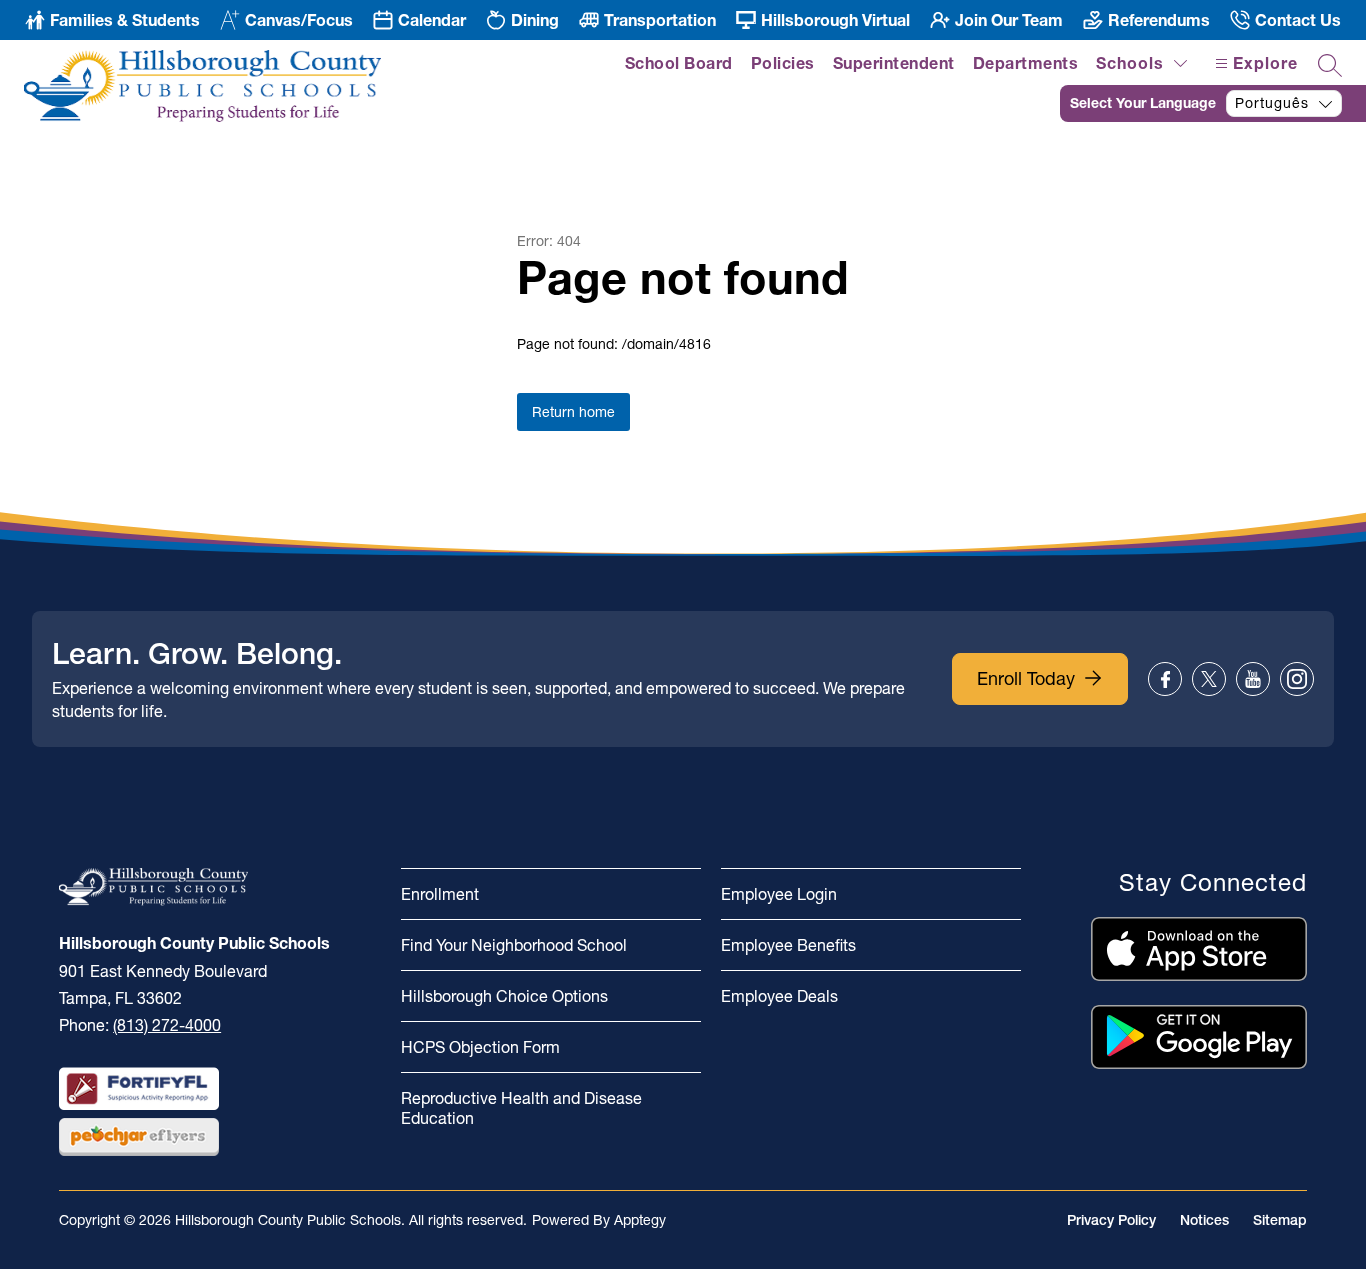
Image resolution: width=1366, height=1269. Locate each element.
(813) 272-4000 (167, 1025)
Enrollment (440, 894)
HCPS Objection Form (480, 1047)
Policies (783, 63)
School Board (679, 63)
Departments (1026, 63)
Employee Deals (779, 996)
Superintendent (894, 63)
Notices (1204, 1220)
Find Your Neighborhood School (514, 945)
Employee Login (779, 894)
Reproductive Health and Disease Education (521, 1108)
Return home (573, 412)
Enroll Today (1026, 678)
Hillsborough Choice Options (504, 996)
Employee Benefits (788, 945)
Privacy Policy (1111, 1220)
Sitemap (1280, 1220)
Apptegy (640, 1220)
